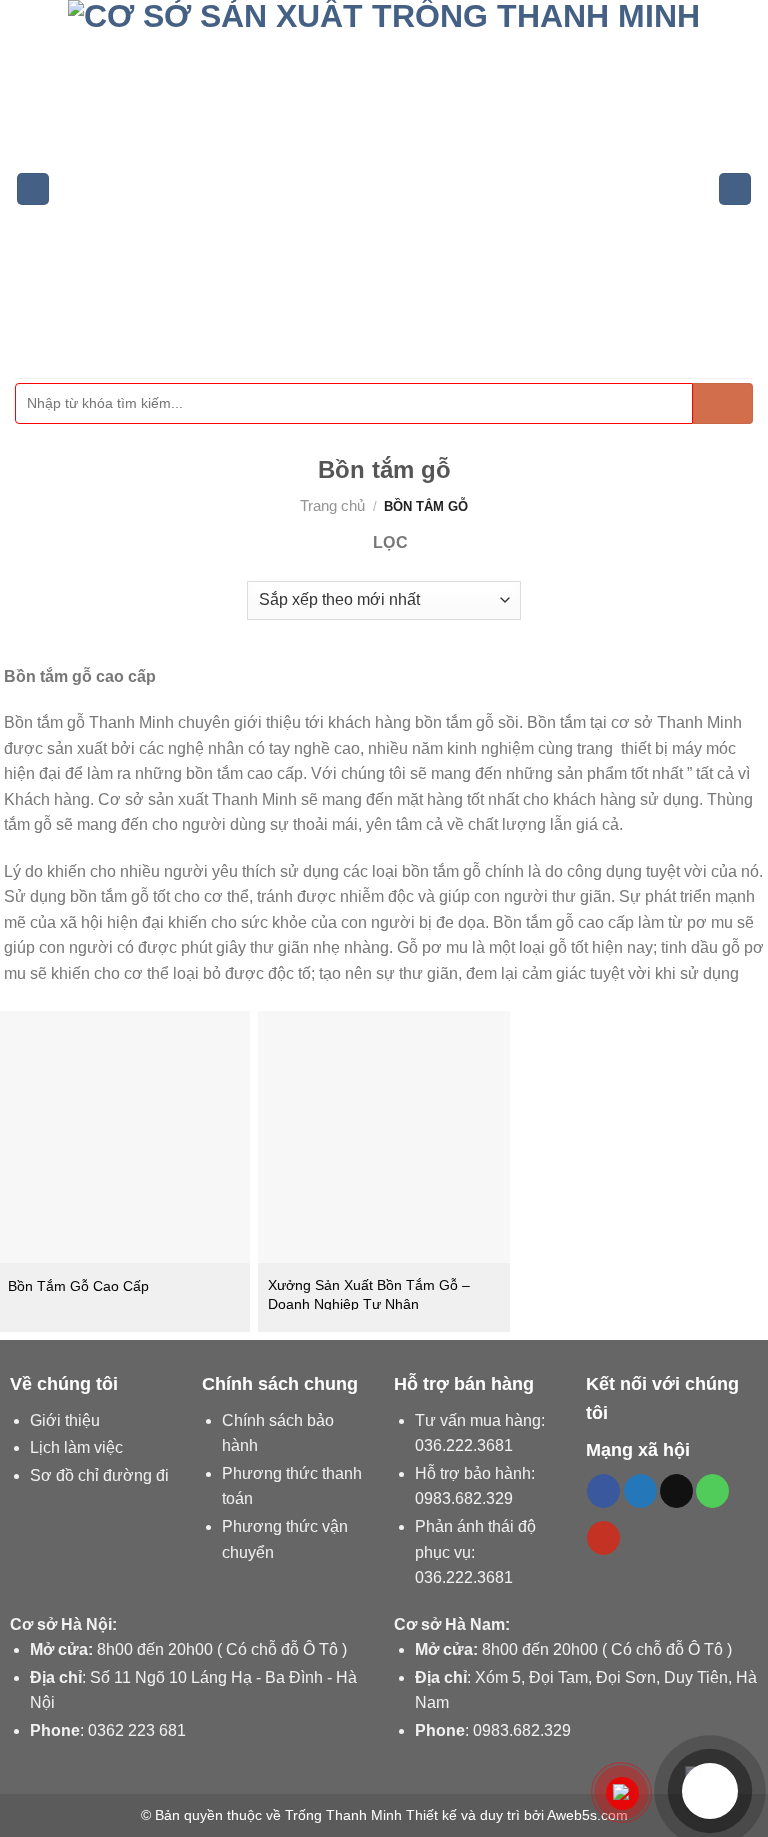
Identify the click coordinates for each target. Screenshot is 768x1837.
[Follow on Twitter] (640, 1491)
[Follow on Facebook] (603, 1491)
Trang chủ (332, 505)
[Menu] (33, 189)
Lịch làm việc (76, 1447)
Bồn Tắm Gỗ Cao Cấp (78, 1286)
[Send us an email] (676, 1491)
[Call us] (712, 1491)
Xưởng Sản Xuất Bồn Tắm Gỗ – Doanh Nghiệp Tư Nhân (369, 1294)
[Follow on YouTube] (603, 1538)
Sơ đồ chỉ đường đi (99, 1475)
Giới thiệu (65, 1420)
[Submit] (723, 403)
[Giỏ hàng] (735, 189)
